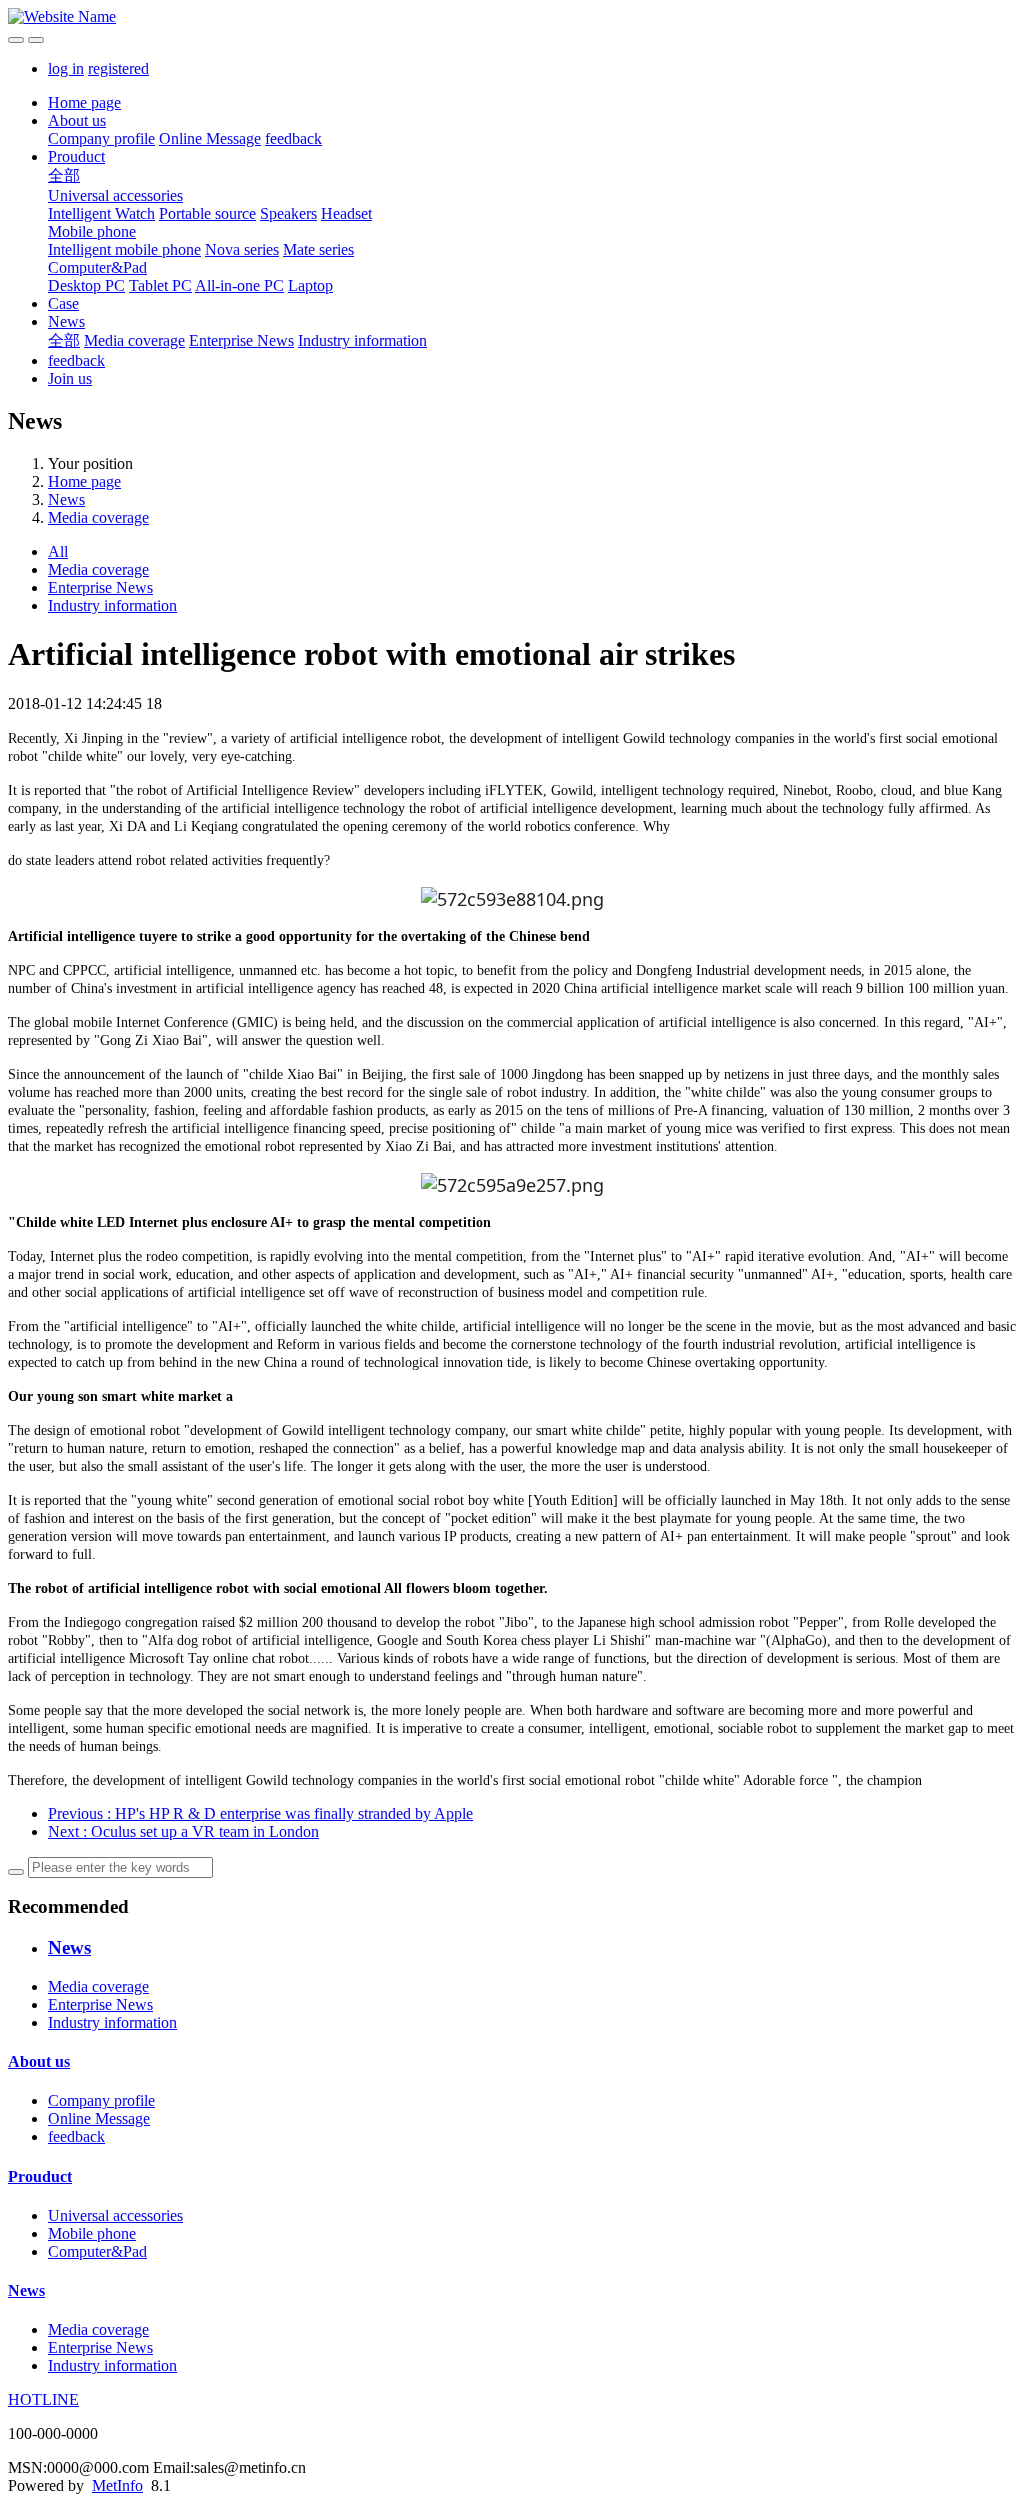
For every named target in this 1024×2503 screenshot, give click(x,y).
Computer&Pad (97, 267)
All (58, 551)
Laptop (310, 285)
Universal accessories (115, 195)
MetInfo (117, 2485)
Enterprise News (241, 340)
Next (183, 1831)
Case (63, 303)
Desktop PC (86, 285)
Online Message (210, 138)
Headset (346, 213)
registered (118, 68)
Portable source (207, 213)
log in (66, 68)
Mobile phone (92, 231)
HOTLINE (43, 2399)
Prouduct (76, 156)
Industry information (362, 340)
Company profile (101, 138)
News (66, 321)
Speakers (288, 213)
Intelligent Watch (101, 213)
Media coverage (134, 340)
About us (77, 120)
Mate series (318, 249)
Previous (260, 1813)
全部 (64, 175)
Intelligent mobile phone (124, 249)
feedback (293, 138)
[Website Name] (512, 17)
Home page (84, 102)
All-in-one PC (239, 285)
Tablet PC (160, 285)
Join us (70, 378)
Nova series (242, 249)
